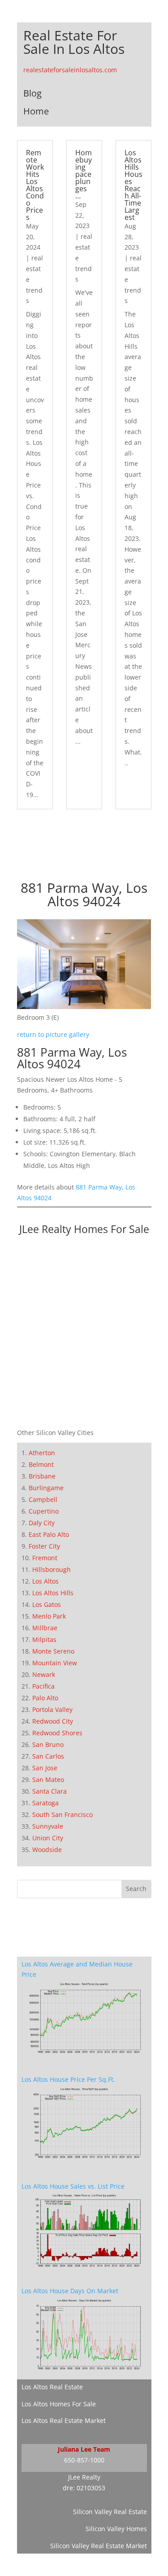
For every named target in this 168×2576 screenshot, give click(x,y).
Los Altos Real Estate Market (64, 2420)
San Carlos (48, 1756)
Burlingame (46, 1488)
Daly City (42, 1523)
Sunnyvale (48, 1826)
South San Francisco (62, 1815)
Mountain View (55, 1663)
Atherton (42, 1453)
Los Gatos (47, 1604)
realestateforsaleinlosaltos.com (70, 70)
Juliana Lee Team (84, 2449)
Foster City (44, 1546)
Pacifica (43, 1686)
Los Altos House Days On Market (70, 2291)
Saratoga (45, 1803)
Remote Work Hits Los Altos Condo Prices (35, 185)
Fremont (45, 1558)
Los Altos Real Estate (52, 2387)
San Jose (45, 1768)
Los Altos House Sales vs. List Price (73, 2186)
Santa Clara (50, 1791)
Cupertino (44, 1511)
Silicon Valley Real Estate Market (99, 2546)
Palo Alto (45, 1698)
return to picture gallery (53, 1034)
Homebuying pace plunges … (84, 174)
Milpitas (44, 1639)
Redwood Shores (57, 1733)
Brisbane (42, 1476)
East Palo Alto (49, 1534)
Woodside (47, 1850)
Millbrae (45, 1628)
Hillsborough (52, 1569)
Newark (44, 1674)
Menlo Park (49, 1616)
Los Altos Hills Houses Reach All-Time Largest (134, 185)
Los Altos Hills (53, 1593)
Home (36, 111)
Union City (48, 1838)
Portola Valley (52, 1709)
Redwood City (53, 1721)
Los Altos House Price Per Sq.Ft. (68, 2079)
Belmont (41, 1464)
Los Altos (45, 1581)
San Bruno (48, 1744)
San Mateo (48, 1780)
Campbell (43, 1499)
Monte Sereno (53, 1651)
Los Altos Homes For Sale (59, 2404)
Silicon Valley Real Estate (110, 2512)
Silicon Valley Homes (116, 2529)
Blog (32, 93)
